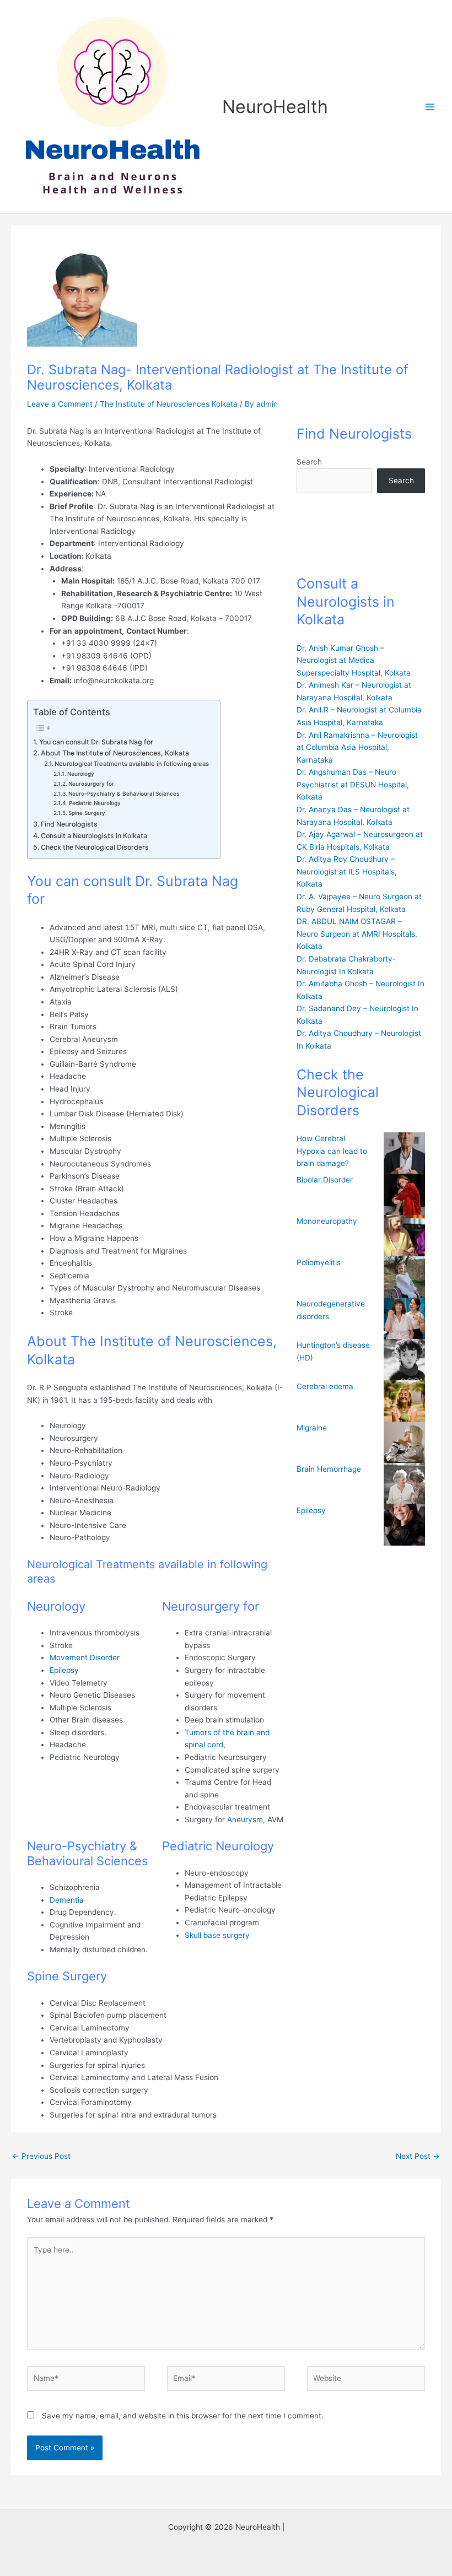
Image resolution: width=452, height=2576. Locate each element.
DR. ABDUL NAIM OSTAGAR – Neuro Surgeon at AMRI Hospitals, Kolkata (357, 934)
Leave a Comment (60, 404)
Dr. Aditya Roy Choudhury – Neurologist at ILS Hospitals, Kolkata (347, 871)
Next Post (418, 2156)
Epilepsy (65, 1670)
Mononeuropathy (327, 1221)
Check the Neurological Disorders (95, 847)
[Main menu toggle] (430, 107)
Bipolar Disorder (325, 1180)
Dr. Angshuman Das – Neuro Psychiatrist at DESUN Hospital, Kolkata (353, 784)
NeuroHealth (275, 107)
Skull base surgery (217, 1935)
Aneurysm (245, 1819)
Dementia (67, 1900)
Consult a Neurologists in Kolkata (94, 836)
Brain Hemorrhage (329, 1469)
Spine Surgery (87, 813)
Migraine (312, 1428)
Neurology (81, 774)
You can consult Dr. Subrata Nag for (96, 742)
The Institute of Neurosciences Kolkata (169, 404)
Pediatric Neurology (95, 803)
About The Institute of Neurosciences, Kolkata (115, 753)
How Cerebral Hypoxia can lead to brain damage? (332, 1151)
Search (309, 462)
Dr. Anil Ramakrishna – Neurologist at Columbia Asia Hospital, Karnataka (357, 747)
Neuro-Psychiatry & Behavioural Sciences (124, 793)
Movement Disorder (85, 1657)
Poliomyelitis (319, 1262)
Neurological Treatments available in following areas (132, 764)
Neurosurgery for (91, 784)
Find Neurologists (69, 824)
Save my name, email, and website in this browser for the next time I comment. (183, 2416)
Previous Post (41, 2156)
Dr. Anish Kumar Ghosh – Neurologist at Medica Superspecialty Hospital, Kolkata (354, 660)
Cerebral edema (325, 1386)
